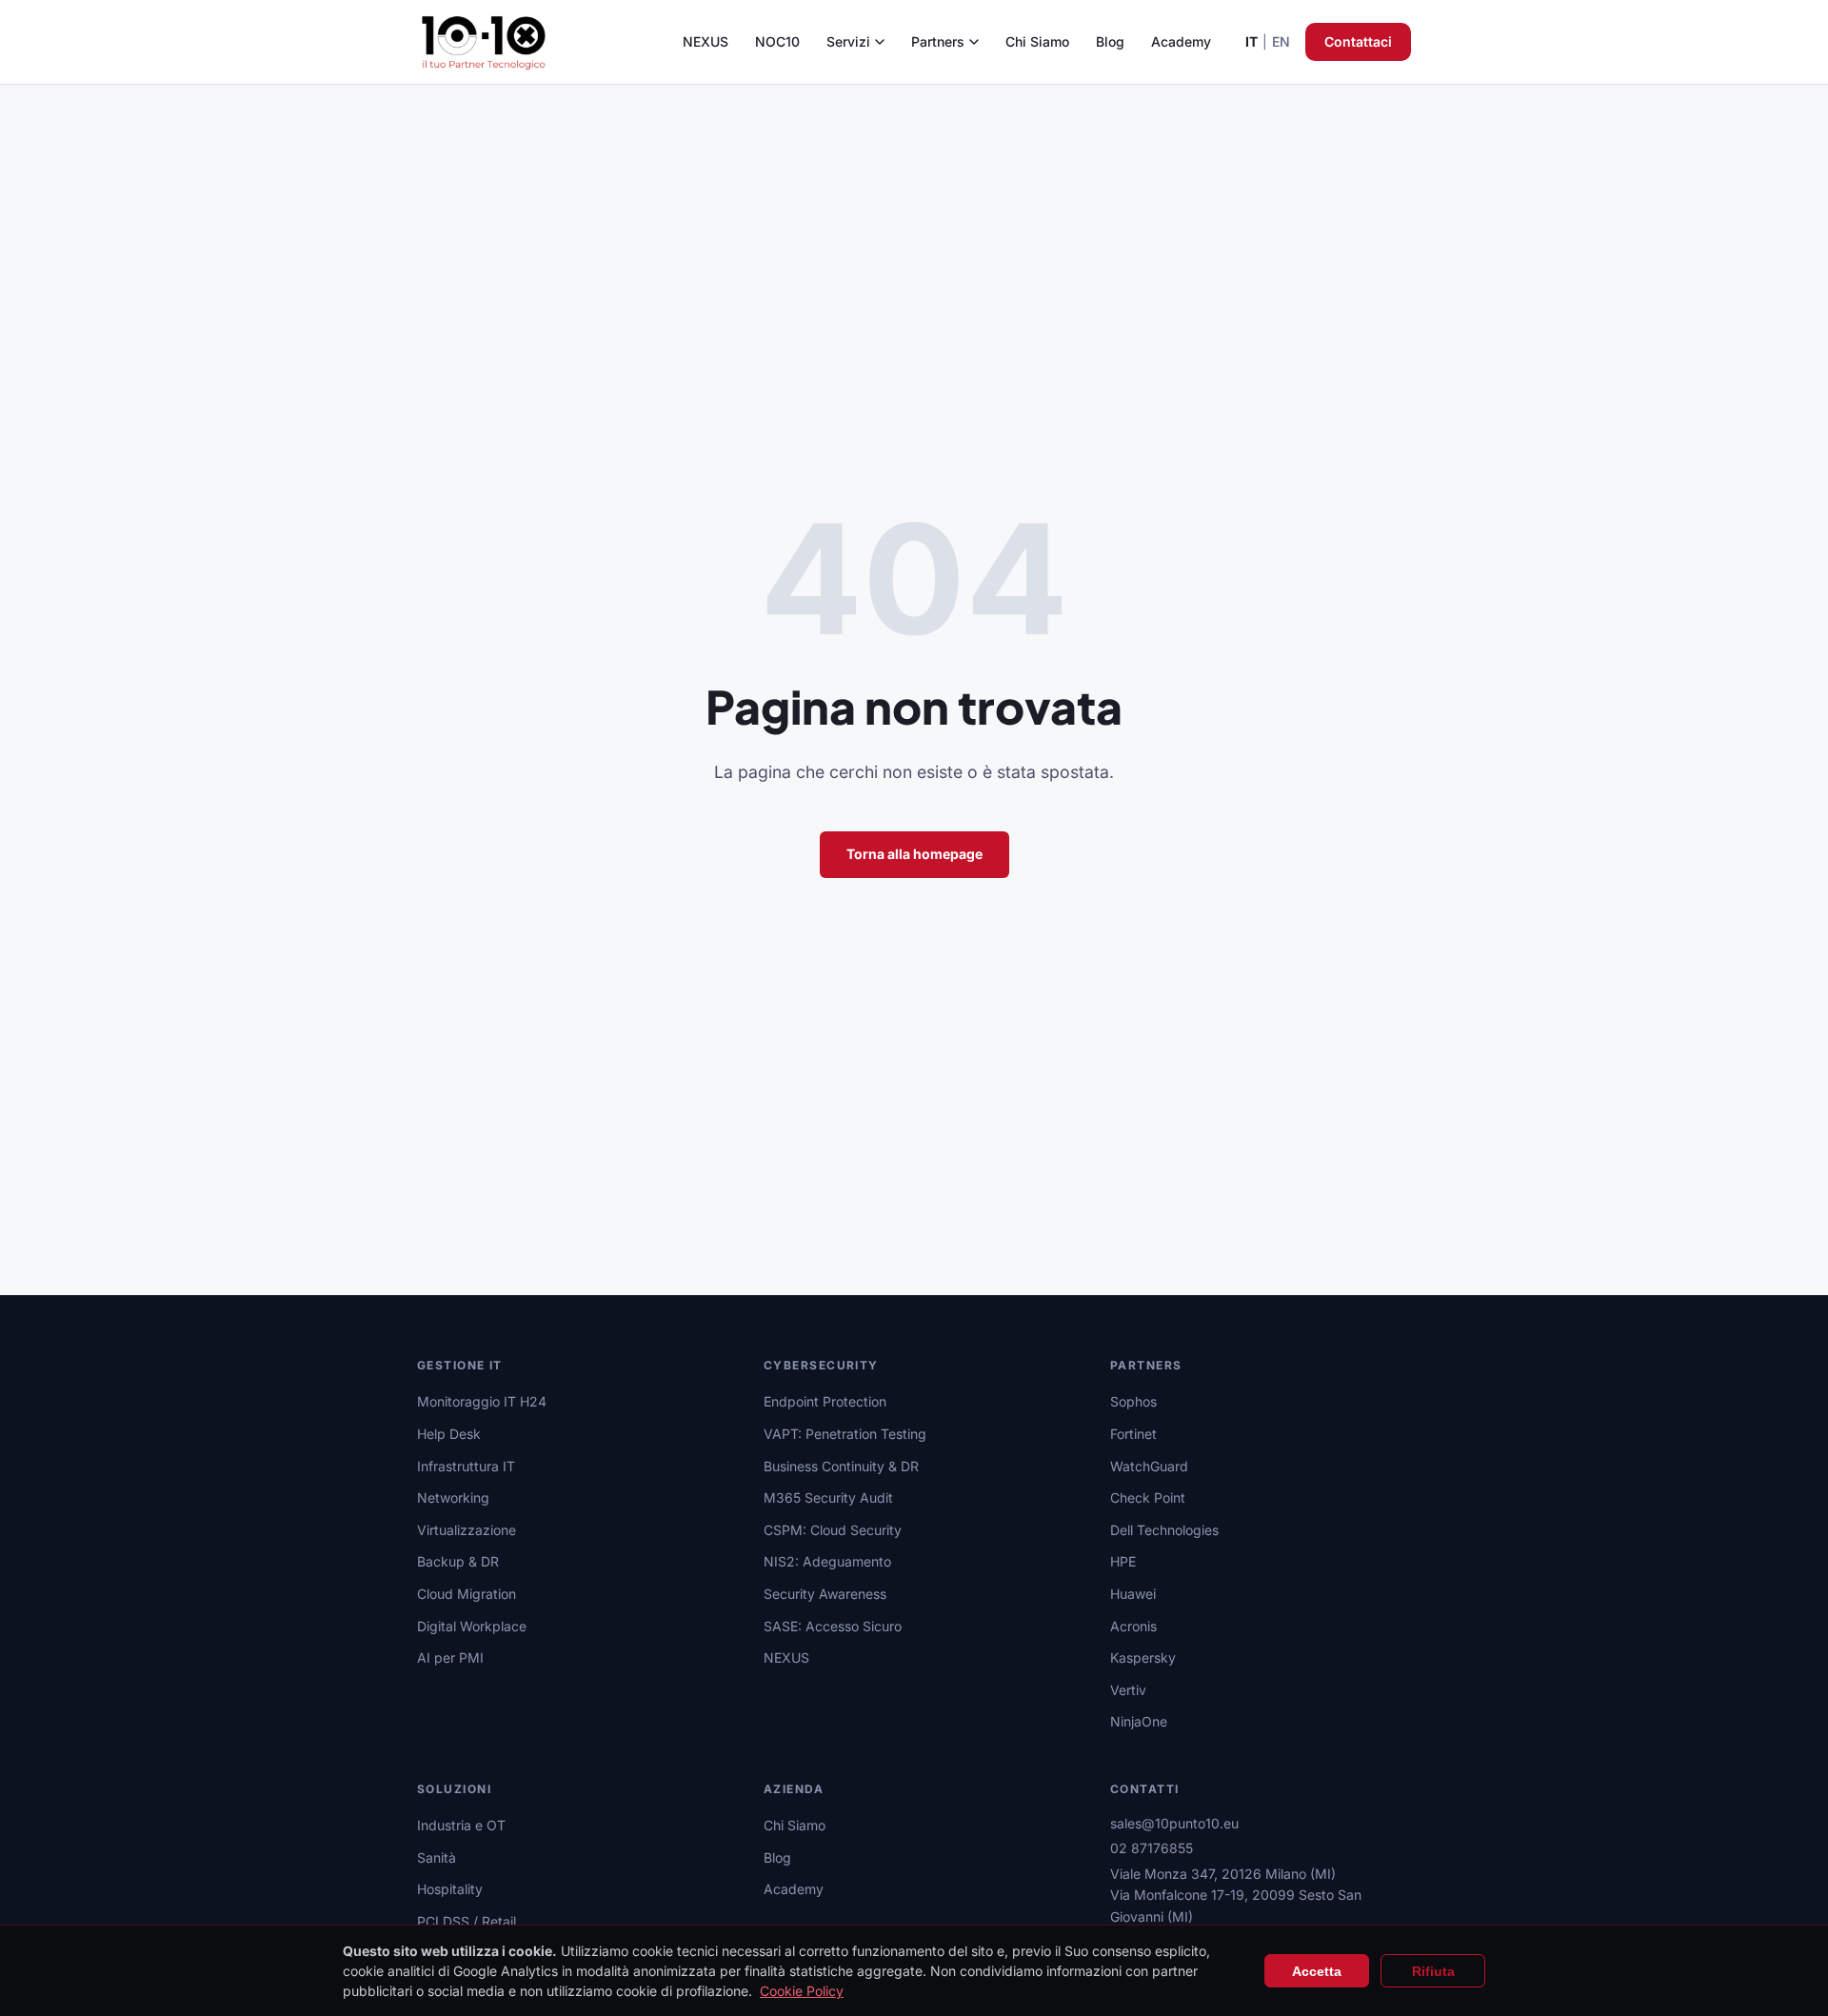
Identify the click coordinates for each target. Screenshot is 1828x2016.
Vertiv (1128, 1690)
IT (1252, 41)
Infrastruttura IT (466, 1466)
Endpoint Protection (825, 1401)
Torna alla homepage (914, 854)
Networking (453, 1497)
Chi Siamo (1037, 41)
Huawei (1133, 1594)
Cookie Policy (802, 1991)
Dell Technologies (1164, 1530)
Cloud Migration (467, 1594)
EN (1281, 41)
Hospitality (450, 1889)
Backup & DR (458, 1561)
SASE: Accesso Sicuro (833, 1626)
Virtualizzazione (467, 1530)
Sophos (1133, 1401)
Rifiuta (1433, 1971)
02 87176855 (1152, 1848)
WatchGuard (1149, 1466)
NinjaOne (1139, 1721)
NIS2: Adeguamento (827, 1561)
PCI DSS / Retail (467, 1921)
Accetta (1317, 1971)
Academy (1181, 41)
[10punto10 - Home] (484, 42)
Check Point (1148, 1497)
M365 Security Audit (828, 1497)
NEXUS (705, 41)
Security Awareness (825, 1594)
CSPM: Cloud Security (833, 1530)
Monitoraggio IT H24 (482, 1401)
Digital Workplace (472, 1626)
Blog (1110, 41)
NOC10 (777, 41)
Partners (938, 41)
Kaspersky (1143, 1657)
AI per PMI (450, 1657)
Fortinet (1133, 1434)
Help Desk (449, 1434)
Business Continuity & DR (841, 1466)
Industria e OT (461, 1825)
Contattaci (1358, 41)
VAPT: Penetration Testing (845, 1434)
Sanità (437, 1857)
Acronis (1133, 1626)
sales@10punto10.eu (1174, 1823)
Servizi (848, 41)
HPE (1123, 1561)
